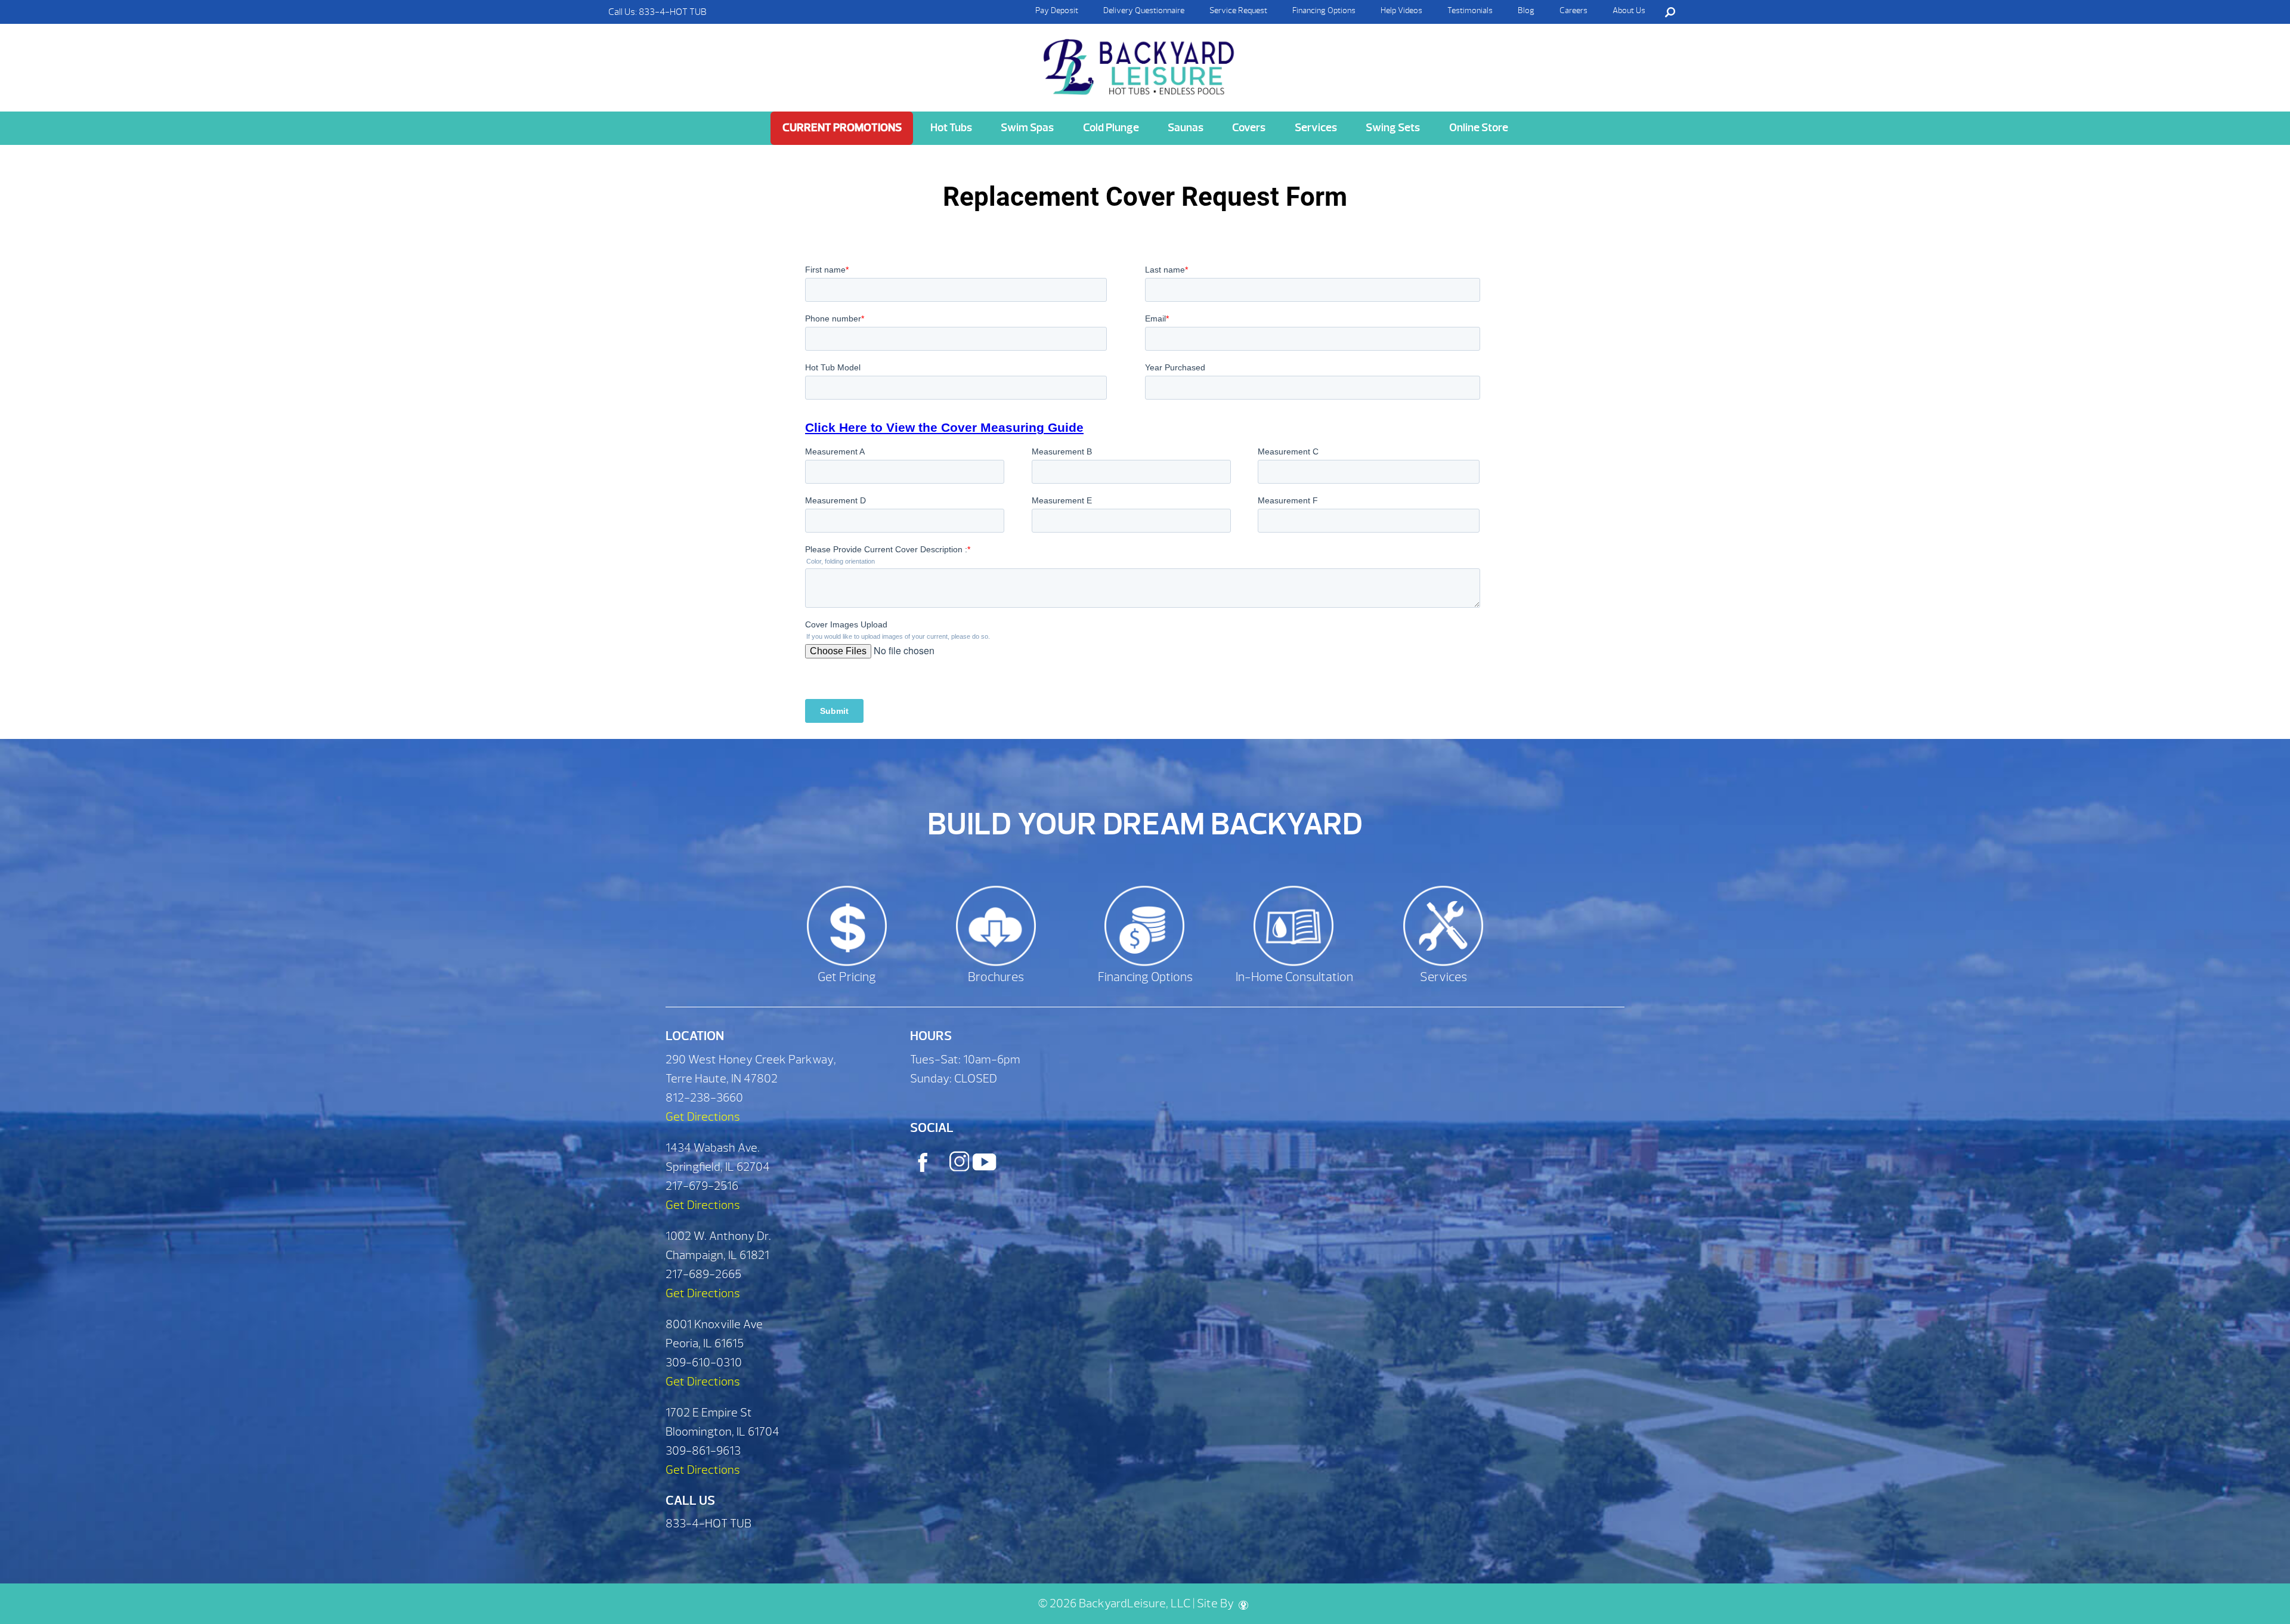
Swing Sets (1393, 128)
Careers (1573, 10)
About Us (1629, 10)
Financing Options (1324, 10)
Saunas (1186, 128)
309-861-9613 (703, 1451)
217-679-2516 (702, 1186)
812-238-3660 (704, 1098)
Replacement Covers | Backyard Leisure (1140, 67)
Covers (1249, 128)
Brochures (996, 977)
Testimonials (1470, 10)
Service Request (1238, 10)
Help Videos (1401, 10)
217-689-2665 (703, 1274)
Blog (1526, 10)
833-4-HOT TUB (673, 12)
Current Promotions (842, 128)
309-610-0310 (704, 1362)
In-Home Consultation (1294, 977)
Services (1316, 128)
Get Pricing (847, 977)
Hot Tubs (951, 128)
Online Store (1479, 128)
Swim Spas (1027, 128)
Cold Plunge (1111, 128)
